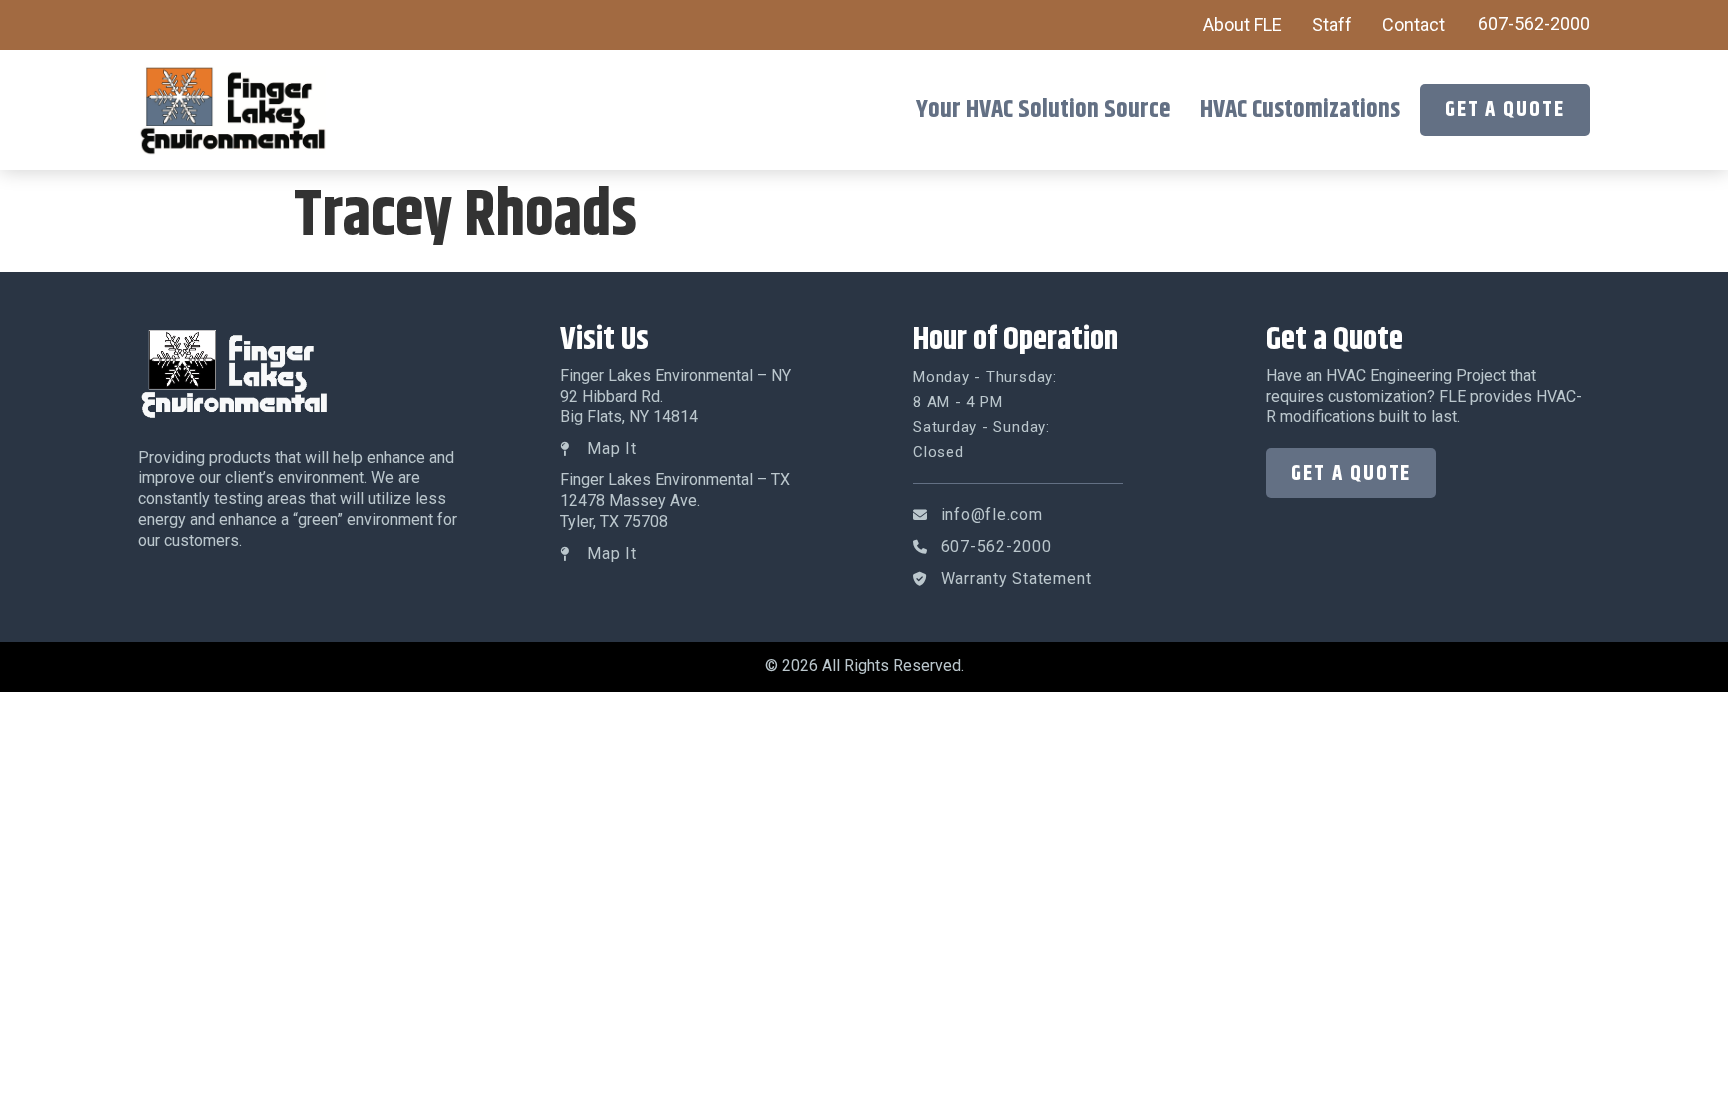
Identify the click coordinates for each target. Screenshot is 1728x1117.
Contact (1413, 24)
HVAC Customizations (1300, 110)
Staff (1332, 24)
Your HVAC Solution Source (1043, 110)
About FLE (1242, 24)
